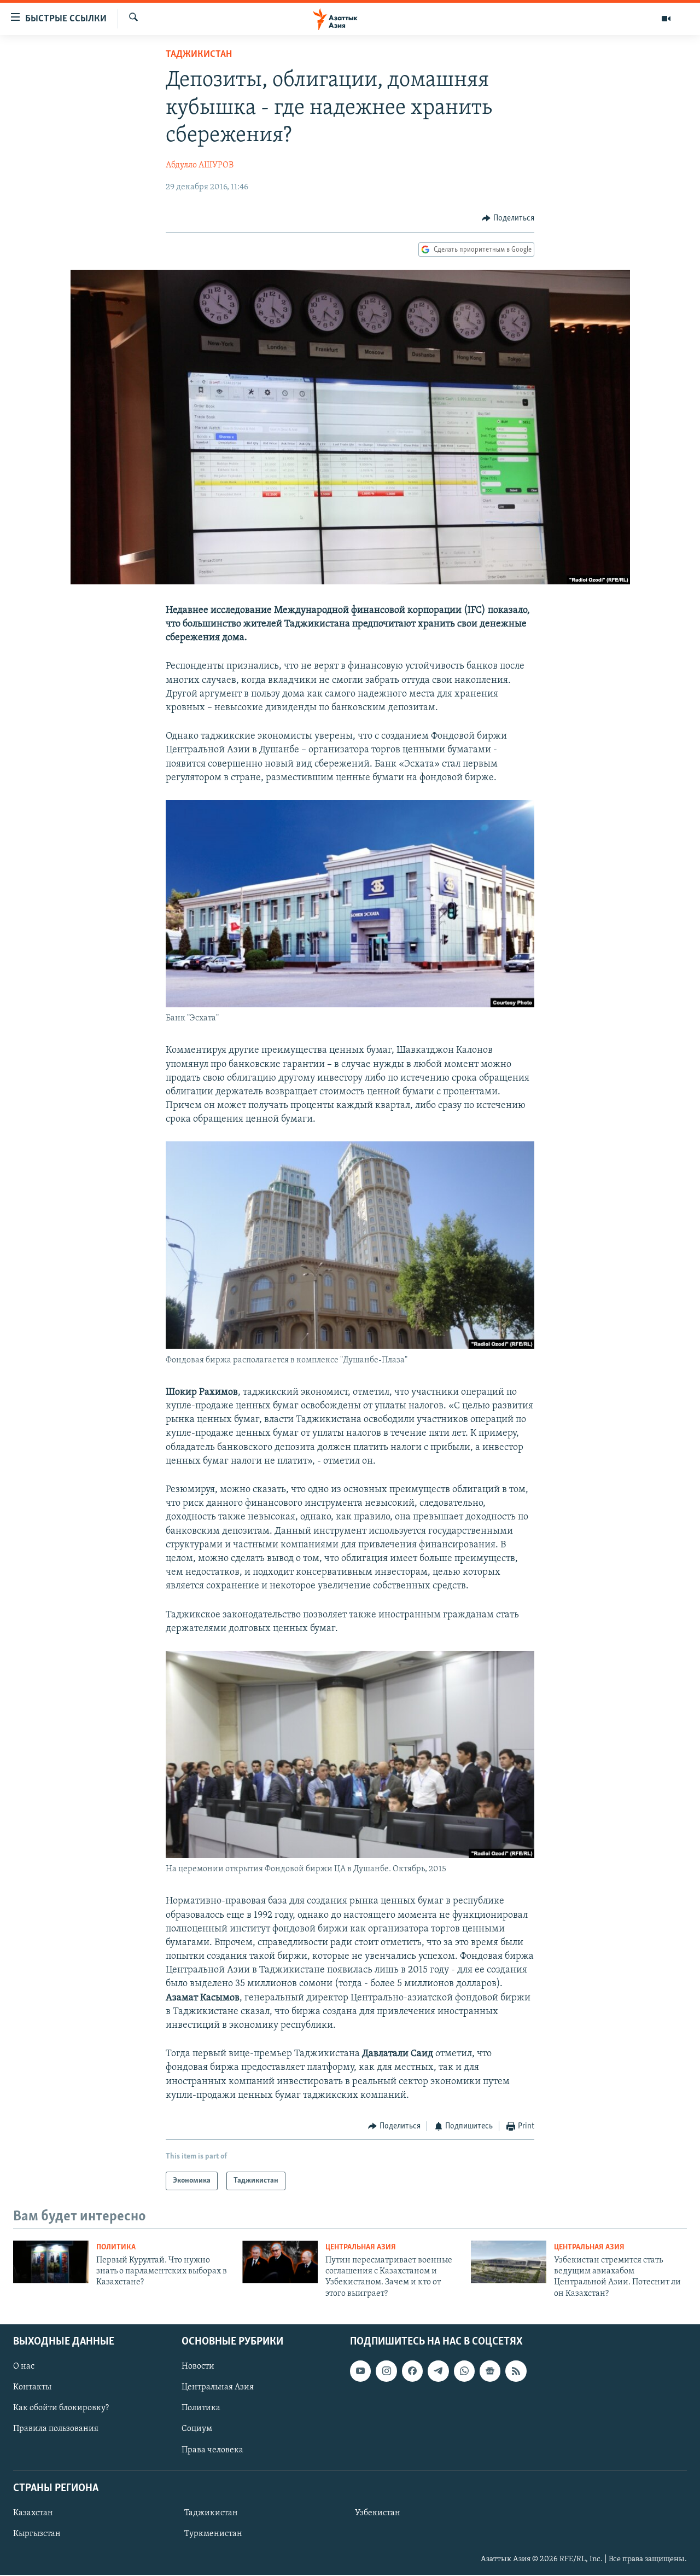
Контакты (32, 2387)
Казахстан (33, 2513)
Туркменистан (213, 2534)
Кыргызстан (37, 2534)
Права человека (212, 2450)
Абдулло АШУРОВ (200, 165)
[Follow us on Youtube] (360, 2371)
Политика (116, 2247)
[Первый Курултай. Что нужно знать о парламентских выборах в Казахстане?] (51, 2262)
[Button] (508, 218)
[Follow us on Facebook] (412, 2371)
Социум (197, 2429)
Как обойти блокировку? (61, 2409)
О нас (24, 2366)
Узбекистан (378, 2513)
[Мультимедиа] (666, 19)
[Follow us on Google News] (490, 2371)
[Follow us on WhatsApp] (464, 2371)
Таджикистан (199, 55)
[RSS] (516, 2371)
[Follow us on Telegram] (438, 2371)
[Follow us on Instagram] (386, 2371)
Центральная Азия (361, 2247)
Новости (198, 2366)
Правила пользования (56, 2429)
